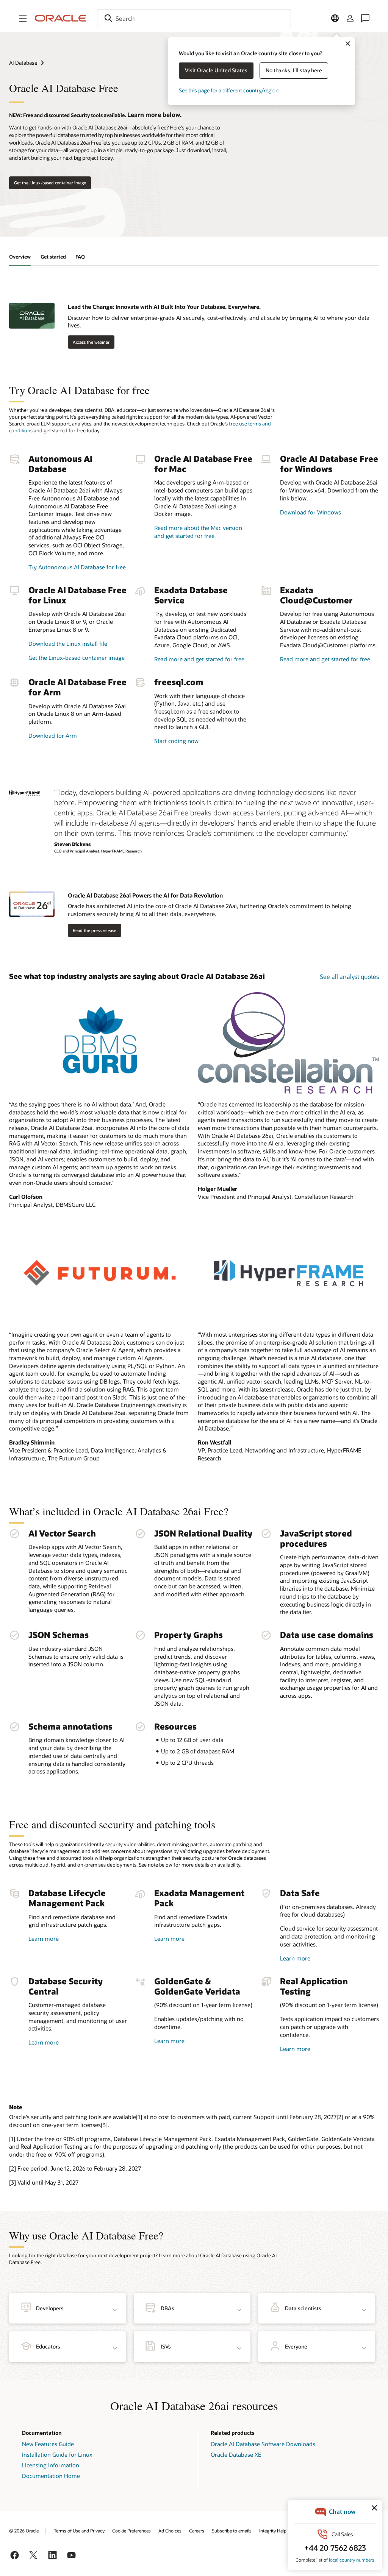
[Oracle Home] (61, 18)
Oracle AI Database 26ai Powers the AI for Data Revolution (145, 895)
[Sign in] (350, 18)
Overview (20, 257)
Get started (53, 257)
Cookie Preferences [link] (131, 2531)
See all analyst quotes (349, 976)
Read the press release (95, 930)
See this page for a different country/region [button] (229, 90)
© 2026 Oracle (24, 2531)
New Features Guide (48, 2444)
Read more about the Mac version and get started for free (198, 532)
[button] (23, 18)
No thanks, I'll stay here (294, 70)
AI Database (23, 63)
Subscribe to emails (232, 2531)
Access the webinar (91, 342)
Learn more (44, 1939)
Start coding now (176, 741)
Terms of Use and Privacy (79, 2531)
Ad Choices (170, 2531)
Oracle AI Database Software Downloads (263, 2444)
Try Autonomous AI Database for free (77, 567)
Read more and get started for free (199, 659)
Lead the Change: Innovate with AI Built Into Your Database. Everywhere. (164, 307)
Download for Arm (53, 736)
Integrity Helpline (276, 2531)
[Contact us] (365, 18)
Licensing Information (51, 2465)
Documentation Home (51, 2476)
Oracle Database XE (236, 2454)
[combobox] (194, 18)
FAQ (80, 257)
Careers (197, 2531)
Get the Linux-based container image (50, 183)
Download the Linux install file (68, 644)
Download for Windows (311, 512)
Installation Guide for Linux (57, 2454)
